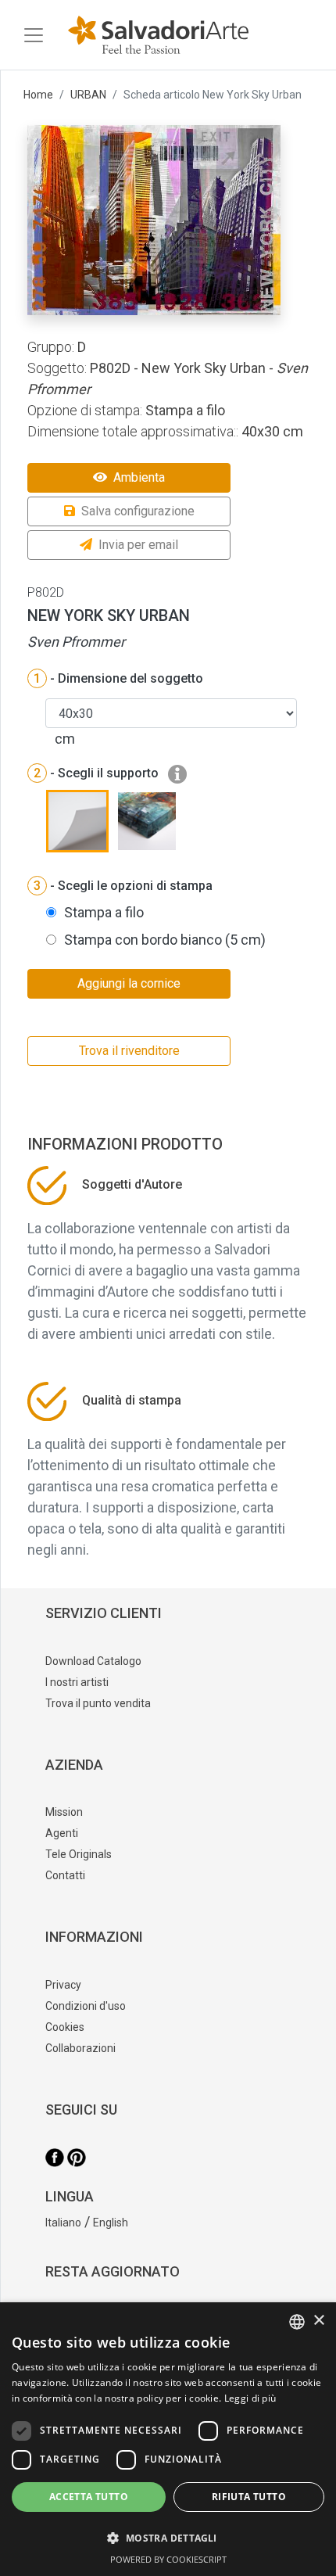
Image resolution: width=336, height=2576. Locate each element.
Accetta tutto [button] (89, 2497)
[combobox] (297, 2322)
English (111, 2223)
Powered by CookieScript (168, 2559)
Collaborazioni (80, 2048)
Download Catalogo (93, 1661)
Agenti (62, 1833)
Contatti (65, 1875)
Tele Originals (79, 1854)
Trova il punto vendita (98, 1703)
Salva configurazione (138, 511)
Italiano (63, 2223)
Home (38, 95)
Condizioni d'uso (86, 2006)
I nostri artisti (77, 1682)
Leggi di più (250, 2398)
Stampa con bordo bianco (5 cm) (165, 940)
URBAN (88, 95)
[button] (168, 2538)
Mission (64, 1812)
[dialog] (168, 2439)
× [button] (318, 2321)
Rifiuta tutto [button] (249, 2497)
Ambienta (139, 477)
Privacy (63, 1985)
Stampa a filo (104, 912)
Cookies (65, 2027)
